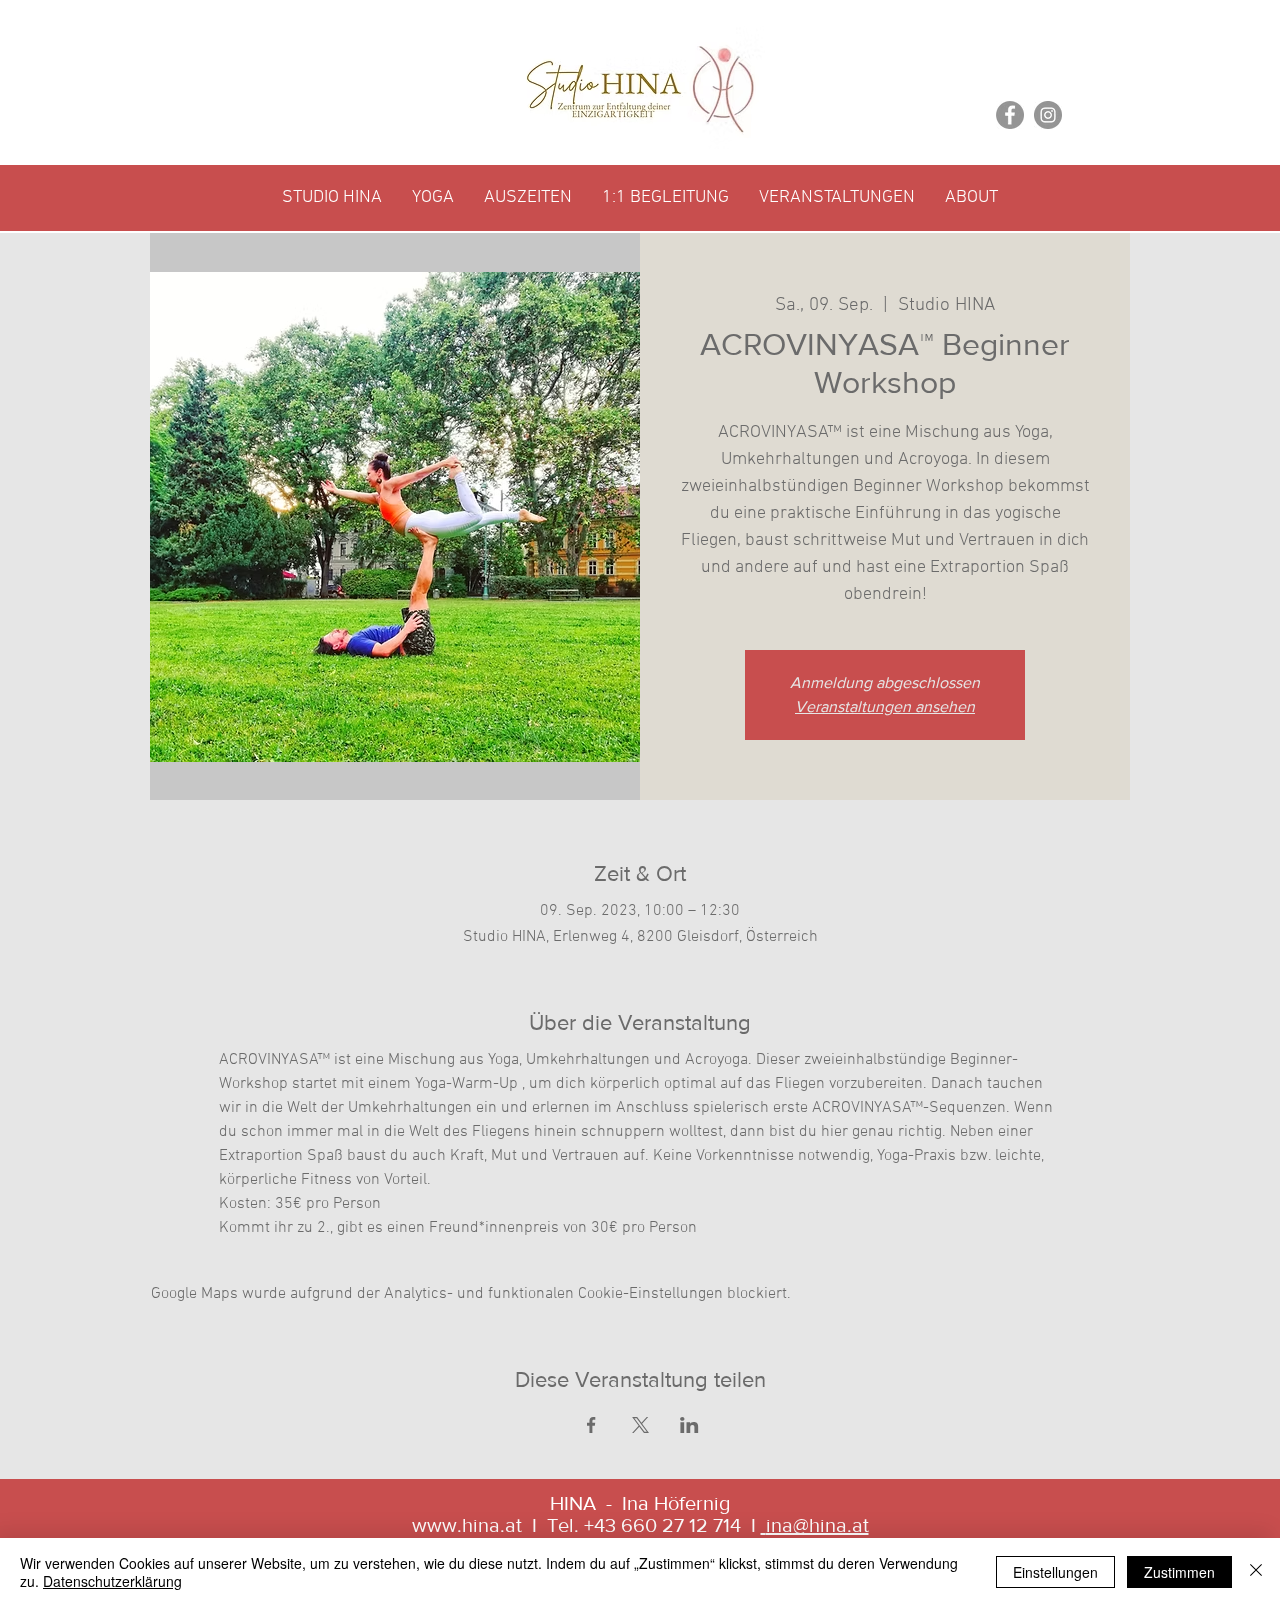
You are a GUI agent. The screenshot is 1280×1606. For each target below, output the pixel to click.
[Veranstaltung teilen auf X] (640, 1425)
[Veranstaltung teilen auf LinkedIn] (689, 1425)
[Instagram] (1048, 115)
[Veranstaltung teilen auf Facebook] (591, 1425)
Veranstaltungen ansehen (885, 706)
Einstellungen (1055, 1572)
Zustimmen (1179, 1572)
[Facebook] (1010, 115)
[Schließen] (1256, 1572)
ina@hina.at (817, 1525)
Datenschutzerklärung (112, 1581)
